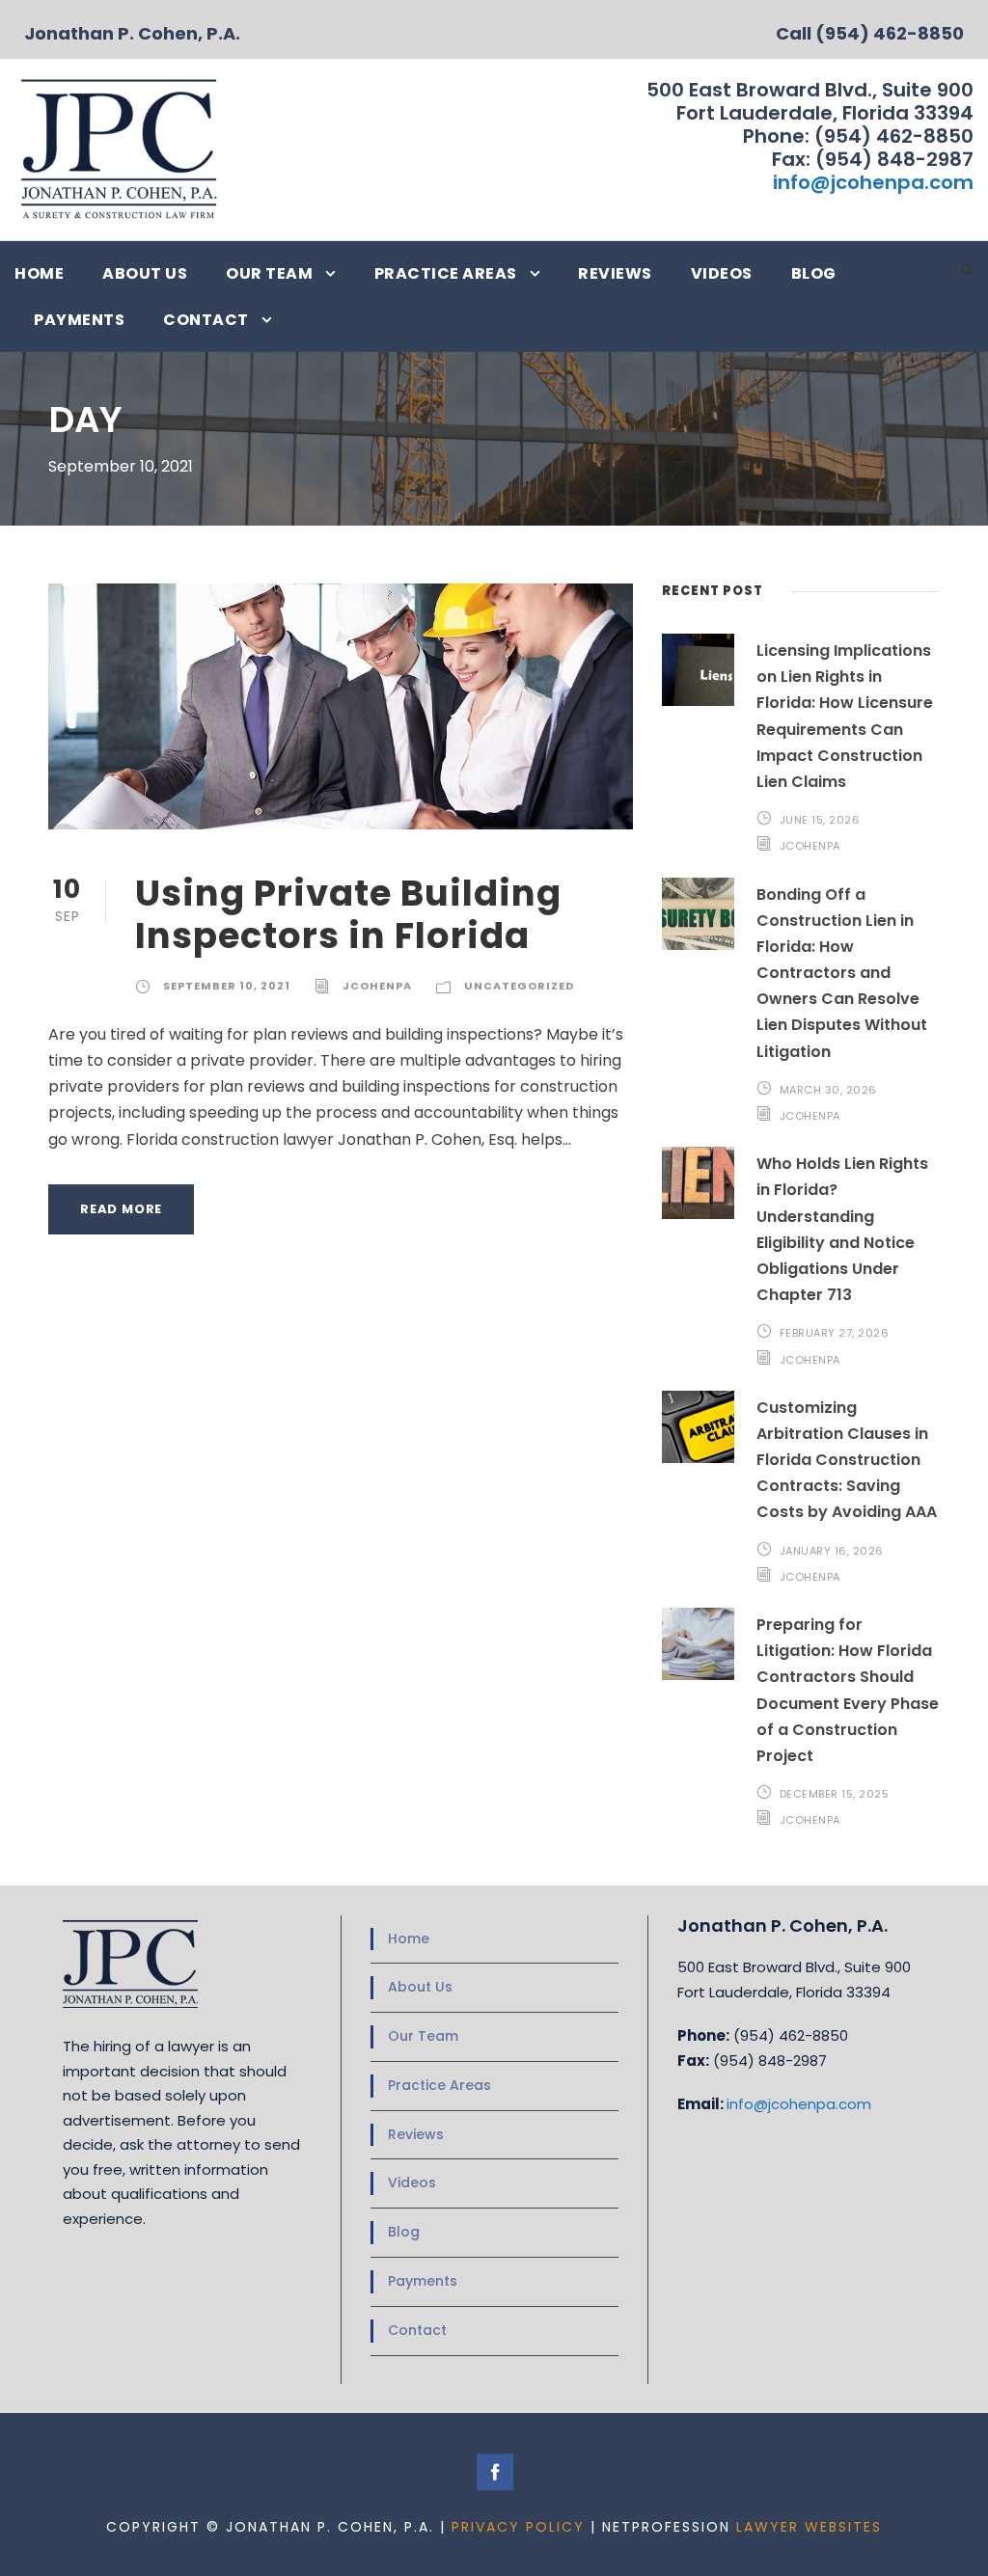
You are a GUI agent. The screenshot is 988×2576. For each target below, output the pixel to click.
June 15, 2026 (820, 820)
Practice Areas (446, 273)
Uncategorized (519, 986)
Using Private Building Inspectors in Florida (348, 914)
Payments (79, 320)
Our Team (269, 273)
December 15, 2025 (835, 1794)
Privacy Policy (518, 2527)
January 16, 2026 (832, 1551)
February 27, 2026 (835, 1333)
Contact (206, 320)
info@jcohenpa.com (873, 182)
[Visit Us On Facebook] (494, 2471)
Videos (722, 273)
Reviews (615, 273)
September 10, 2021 (227, 986)
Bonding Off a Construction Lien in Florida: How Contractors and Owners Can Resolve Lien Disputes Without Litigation (842, 973)
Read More (121, 1209)
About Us (145, 273)
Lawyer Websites (809, 2527)
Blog (814, 273)
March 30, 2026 (828, 1090)
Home (39, 273)
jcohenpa (377, 986)
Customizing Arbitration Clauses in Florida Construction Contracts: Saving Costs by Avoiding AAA (847, 1460)
